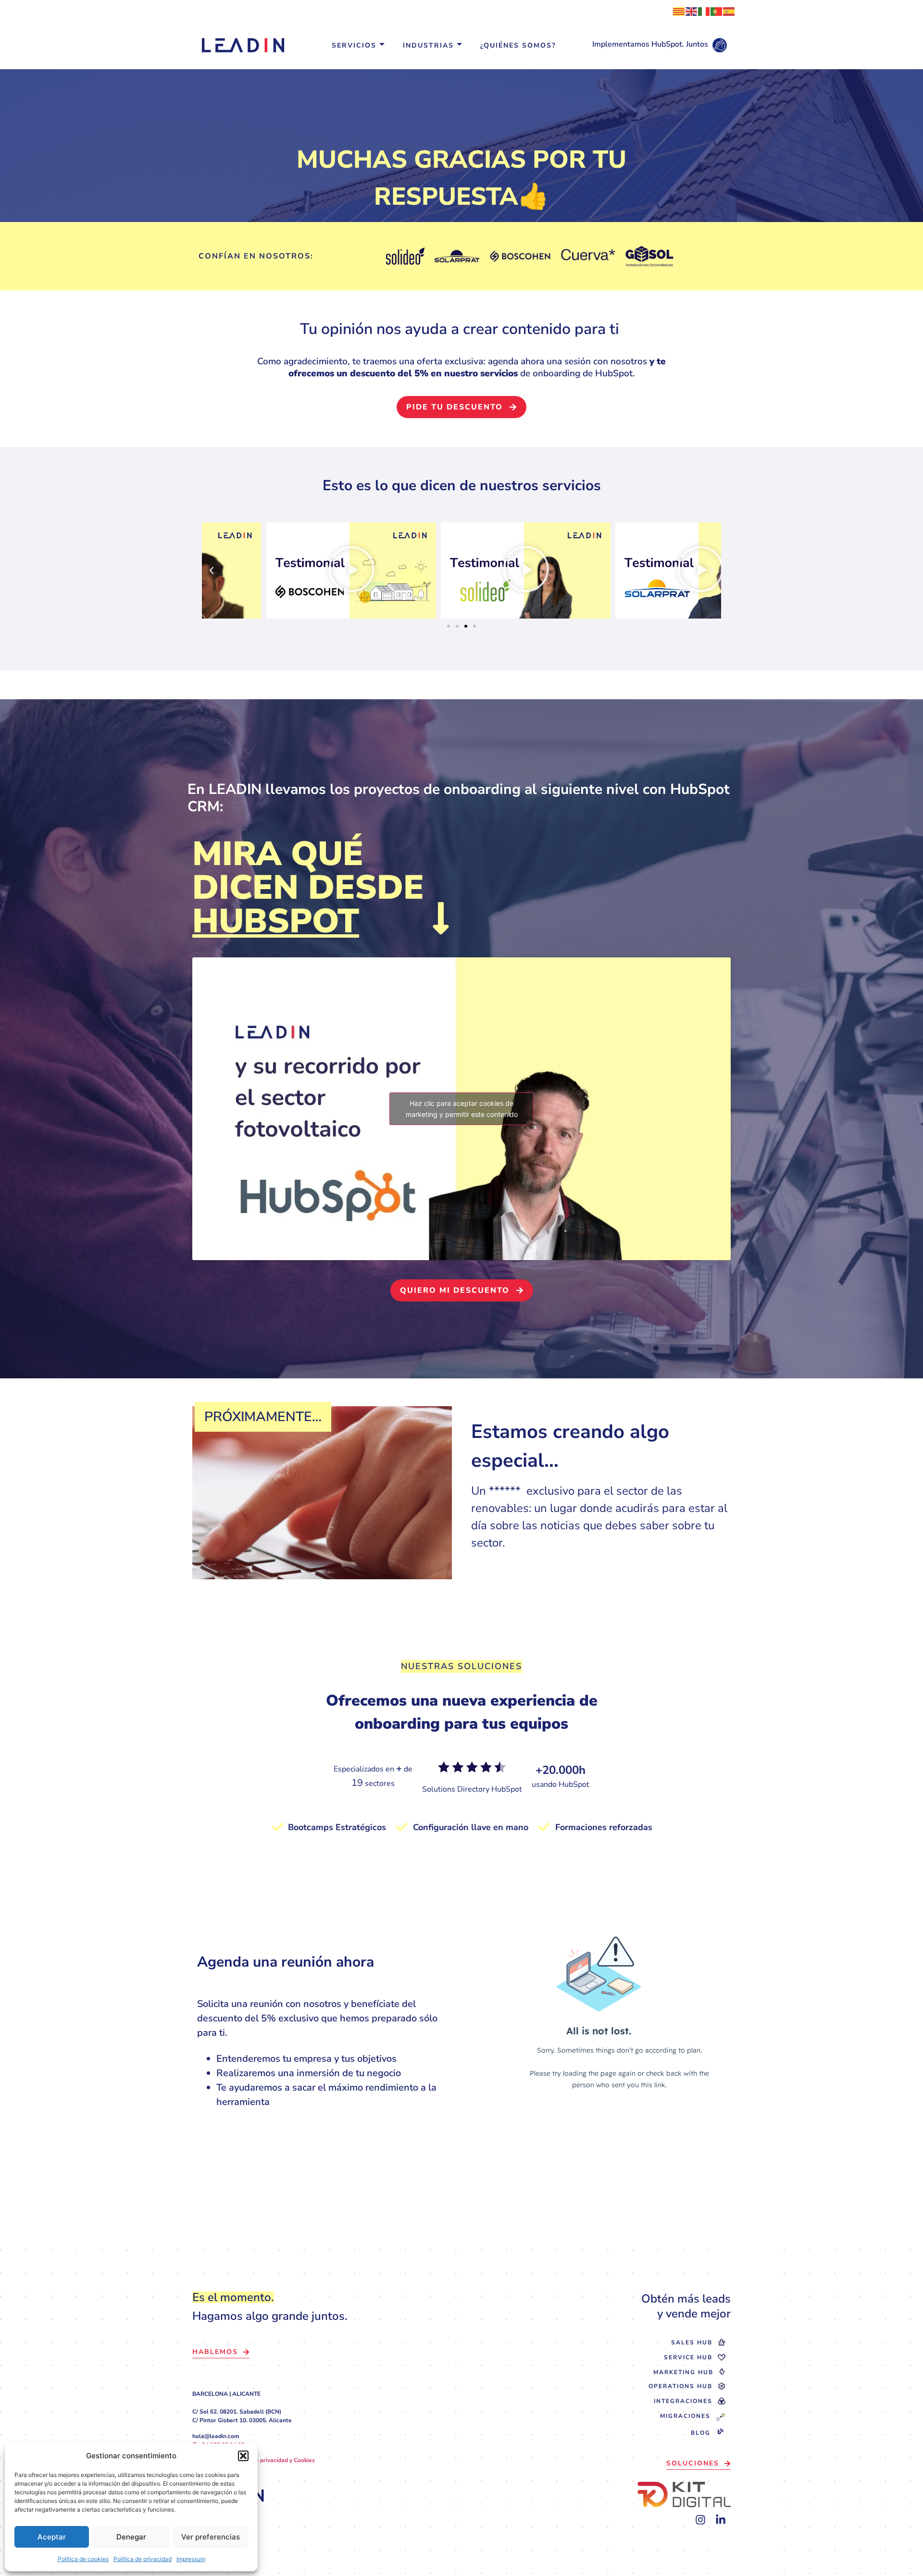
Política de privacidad (143, 2559)
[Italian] (704, 11)
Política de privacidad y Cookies (272, 2460)
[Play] (461, 570)
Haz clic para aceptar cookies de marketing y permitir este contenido (462, 1109)
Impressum (191, 2559)
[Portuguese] (717, 11)
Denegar (131, 2537)
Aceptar (52, 2537)
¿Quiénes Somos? (518, 45)
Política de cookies (83, 2559)
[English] (692, 11)
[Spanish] (729, 11)
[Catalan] (679, 11)
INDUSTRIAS (428, 45)
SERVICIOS (354, 45)
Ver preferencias (211, 2537)
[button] (243, 2456)
